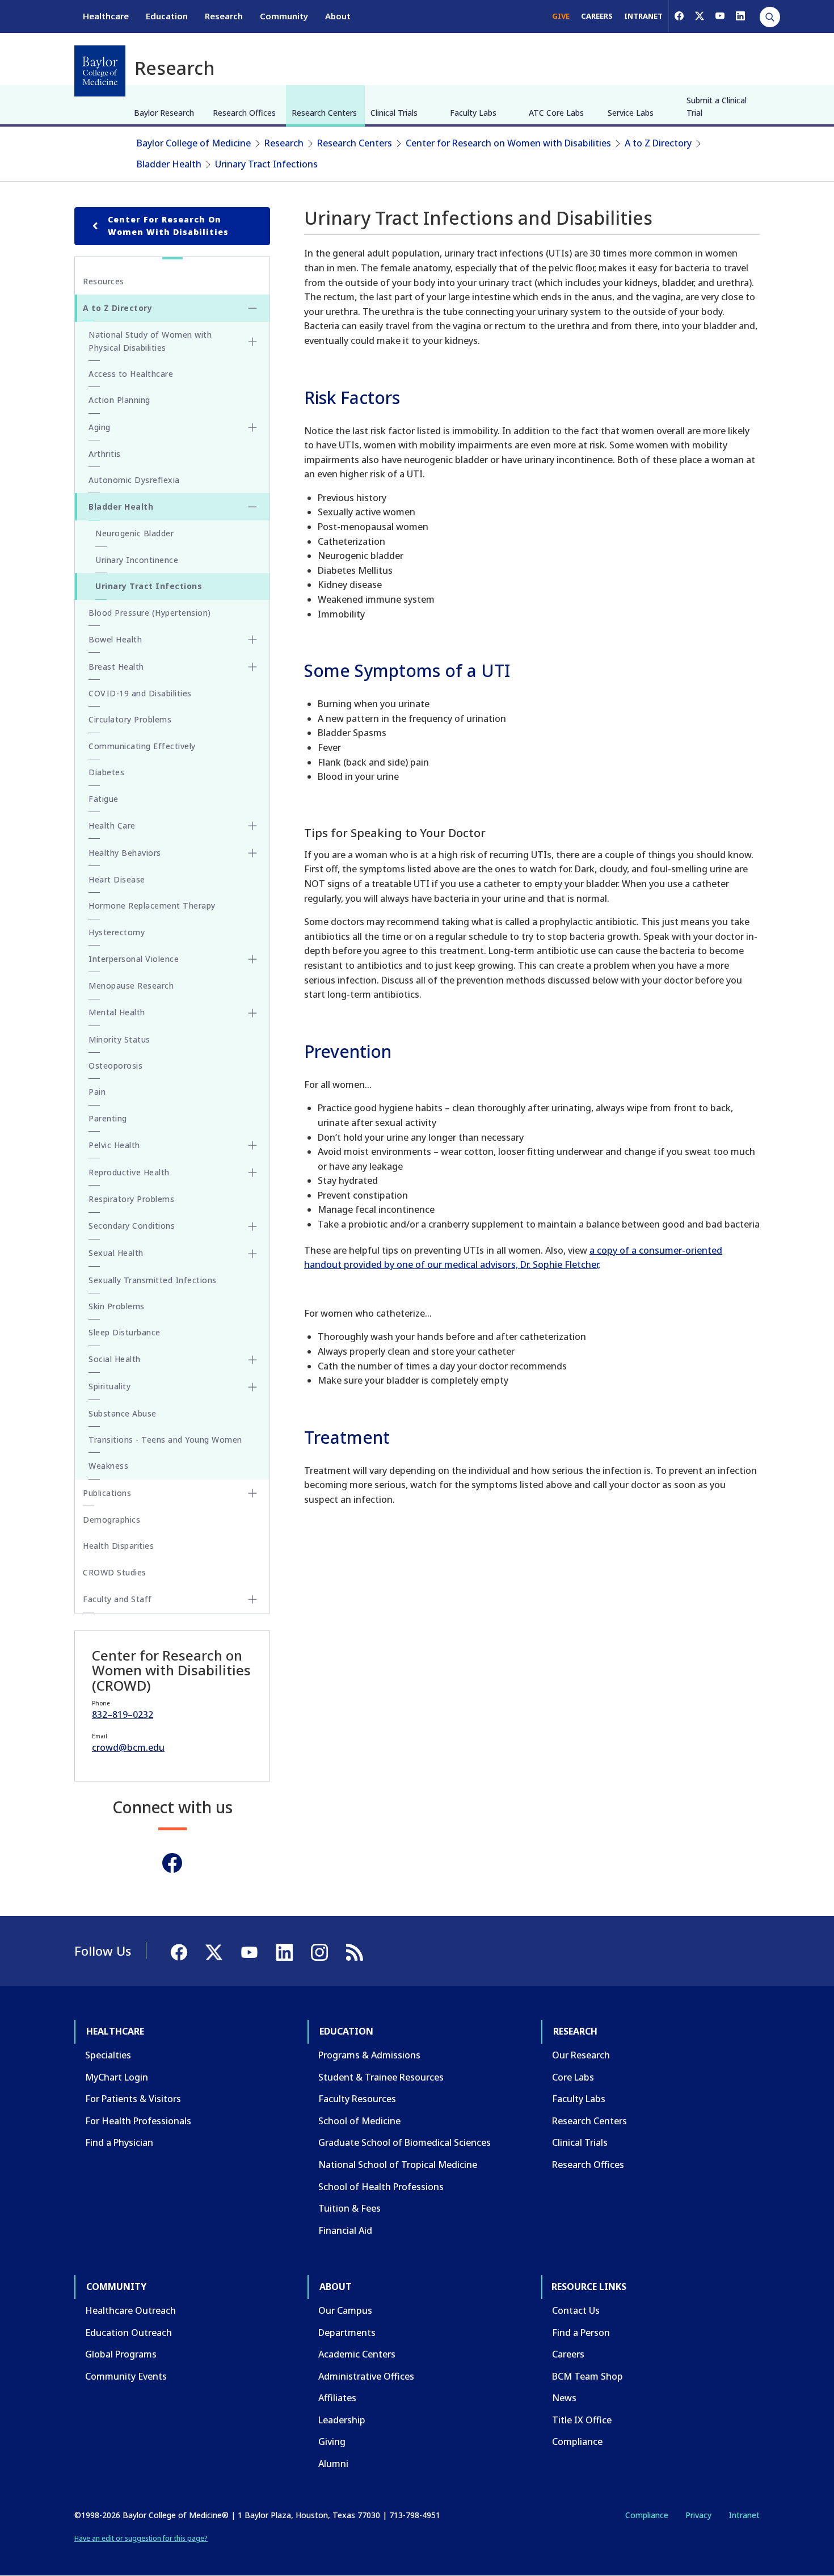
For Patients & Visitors (133, 2099)
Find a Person (581, 2333)
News (564, 2398)
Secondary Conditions (132, 1226)
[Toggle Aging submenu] (252, 427)
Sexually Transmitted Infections (153, 1280)
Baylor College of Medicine (194, 143)
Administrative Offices (366, 2376)
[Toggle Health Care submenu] (252, 826)
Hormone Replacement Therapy (152, 905)
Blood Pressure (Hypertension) (150, 613)
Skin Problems (117, 1306)
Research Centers (324, 113)
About (338, 16)
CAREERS (597, 16)
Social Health (115, 1359)
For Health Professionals (138, 2121)
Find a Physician (119, 2142)
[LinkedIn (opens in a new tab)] (740, 16)
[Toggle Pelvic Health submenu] (252, 1145)
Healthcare (106, 16)
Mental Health (117, 1012)
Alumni (333, 2464)
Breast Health (116, 667)
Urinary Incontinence (137, 560)
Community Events (126, 2376)
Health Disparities (118, 1546)
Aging (100, 427)
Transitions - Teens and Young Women (165, 1440)
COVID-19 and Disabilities (140, 693)
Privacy (698, 2515)
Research (224, 16)
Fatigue (104, 799)
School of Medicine (359, 2121)
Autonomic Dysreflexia (134, 480)
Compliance (577, 2441)
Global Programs (121, 2354)
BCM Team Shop (587, 2376)
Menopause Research (131, 986)
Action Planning (119, 400)
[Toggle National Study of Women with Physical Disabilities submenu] (252, 342)
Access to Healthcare (131, 374)
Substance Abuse (123, 1413)
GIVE (561, 16)
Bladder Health (169, 164)
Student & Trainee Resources (381, 2077)
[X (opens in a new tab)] (700, 16)
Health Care (112, 825)
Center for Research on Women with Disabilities (508, 143)
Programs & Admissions (369, 2055)
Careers (568, 2354)
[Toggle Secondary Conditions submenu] (252, 1226)
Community (284, 16)
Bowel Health (115, 639)
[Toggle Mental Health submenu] (252, 1013)
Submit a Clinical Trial (717, 106)
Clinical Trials (394, 113)
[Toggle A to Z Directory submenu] (252, 308)
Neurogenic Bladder (134, 533)
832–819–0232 (123, 1714)
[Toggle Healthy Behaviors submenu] (252, 853)
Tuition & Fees (349, 2208)
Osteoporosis (115, 1066)
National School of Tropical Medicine (398, 2165)
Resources (104, 281)
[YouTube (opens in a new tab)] (720, 16)
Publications (107, 1493)
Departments (347, 2333)
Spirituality (109, 1386)
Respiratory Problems (131, 1199)
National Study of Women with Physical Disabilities (150, 341)
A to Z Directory (658, 143)
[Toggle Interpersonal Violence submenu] (252, 959)
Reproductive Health (129, 1172)
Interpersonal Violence (134, 959)
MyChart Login (117, 2077)
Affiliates (337, 2398)
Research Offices (244, 113)
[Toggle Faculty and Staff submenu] (252, 1599)
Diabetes (106, 772)
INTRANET (643, 16)
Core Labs (573, 2077)
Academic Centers (357, 2354)
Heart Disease (117, 879)
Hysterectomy (117, 932)
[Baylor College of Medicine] (100, 71)
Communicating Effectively (142, 746)
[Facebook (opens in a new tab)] (679, 16)
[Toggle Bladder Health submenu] (252, 507)
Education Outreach (129, 2333)
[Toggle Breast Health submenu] (252, 667)
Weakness (108, 1466)
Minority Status (119, 1039)
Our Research (581, 2055)
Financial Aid (345, 2230)
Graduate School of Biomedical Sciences (405, 2142)
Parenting (108, 1118)
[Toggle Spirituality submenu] (252, 1387)
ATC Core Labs (556, 113)
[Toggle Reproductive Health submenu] (252, 1173)
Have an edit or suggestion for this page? (141, 2538)
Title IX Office (582, 2420)
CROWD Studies (115, 1572)
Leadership (342, 2420)
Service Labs (631, 113)
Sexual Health (116, 1253)
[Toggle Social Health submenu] (252, 1360)
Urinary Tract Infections (266, 164)
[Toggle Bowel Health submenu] (252, 640)
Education (167, 16)
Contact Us (576, 2310)
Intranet (744, 2515)
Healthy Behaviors (125, 853)
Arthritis (105, 454)
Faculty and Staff (117, 1599)
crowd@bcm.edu (128, 1747)
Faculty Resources (357, 2099)
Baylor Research (164, 113)
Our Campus (345, 2310)
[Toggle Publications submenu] (252, 1493)
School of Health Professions (381, 2187)
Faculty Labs (473, 113)
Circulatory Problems (130, 719)
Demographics (111, 1520)
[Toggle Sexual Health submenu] (252, 1254)
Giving (332, 2441)
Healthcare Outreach (130, 2310)
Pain (97, 1092)
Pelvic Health (114, 1145)
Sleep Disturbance (125, 1332)
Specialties (108, 2055)
